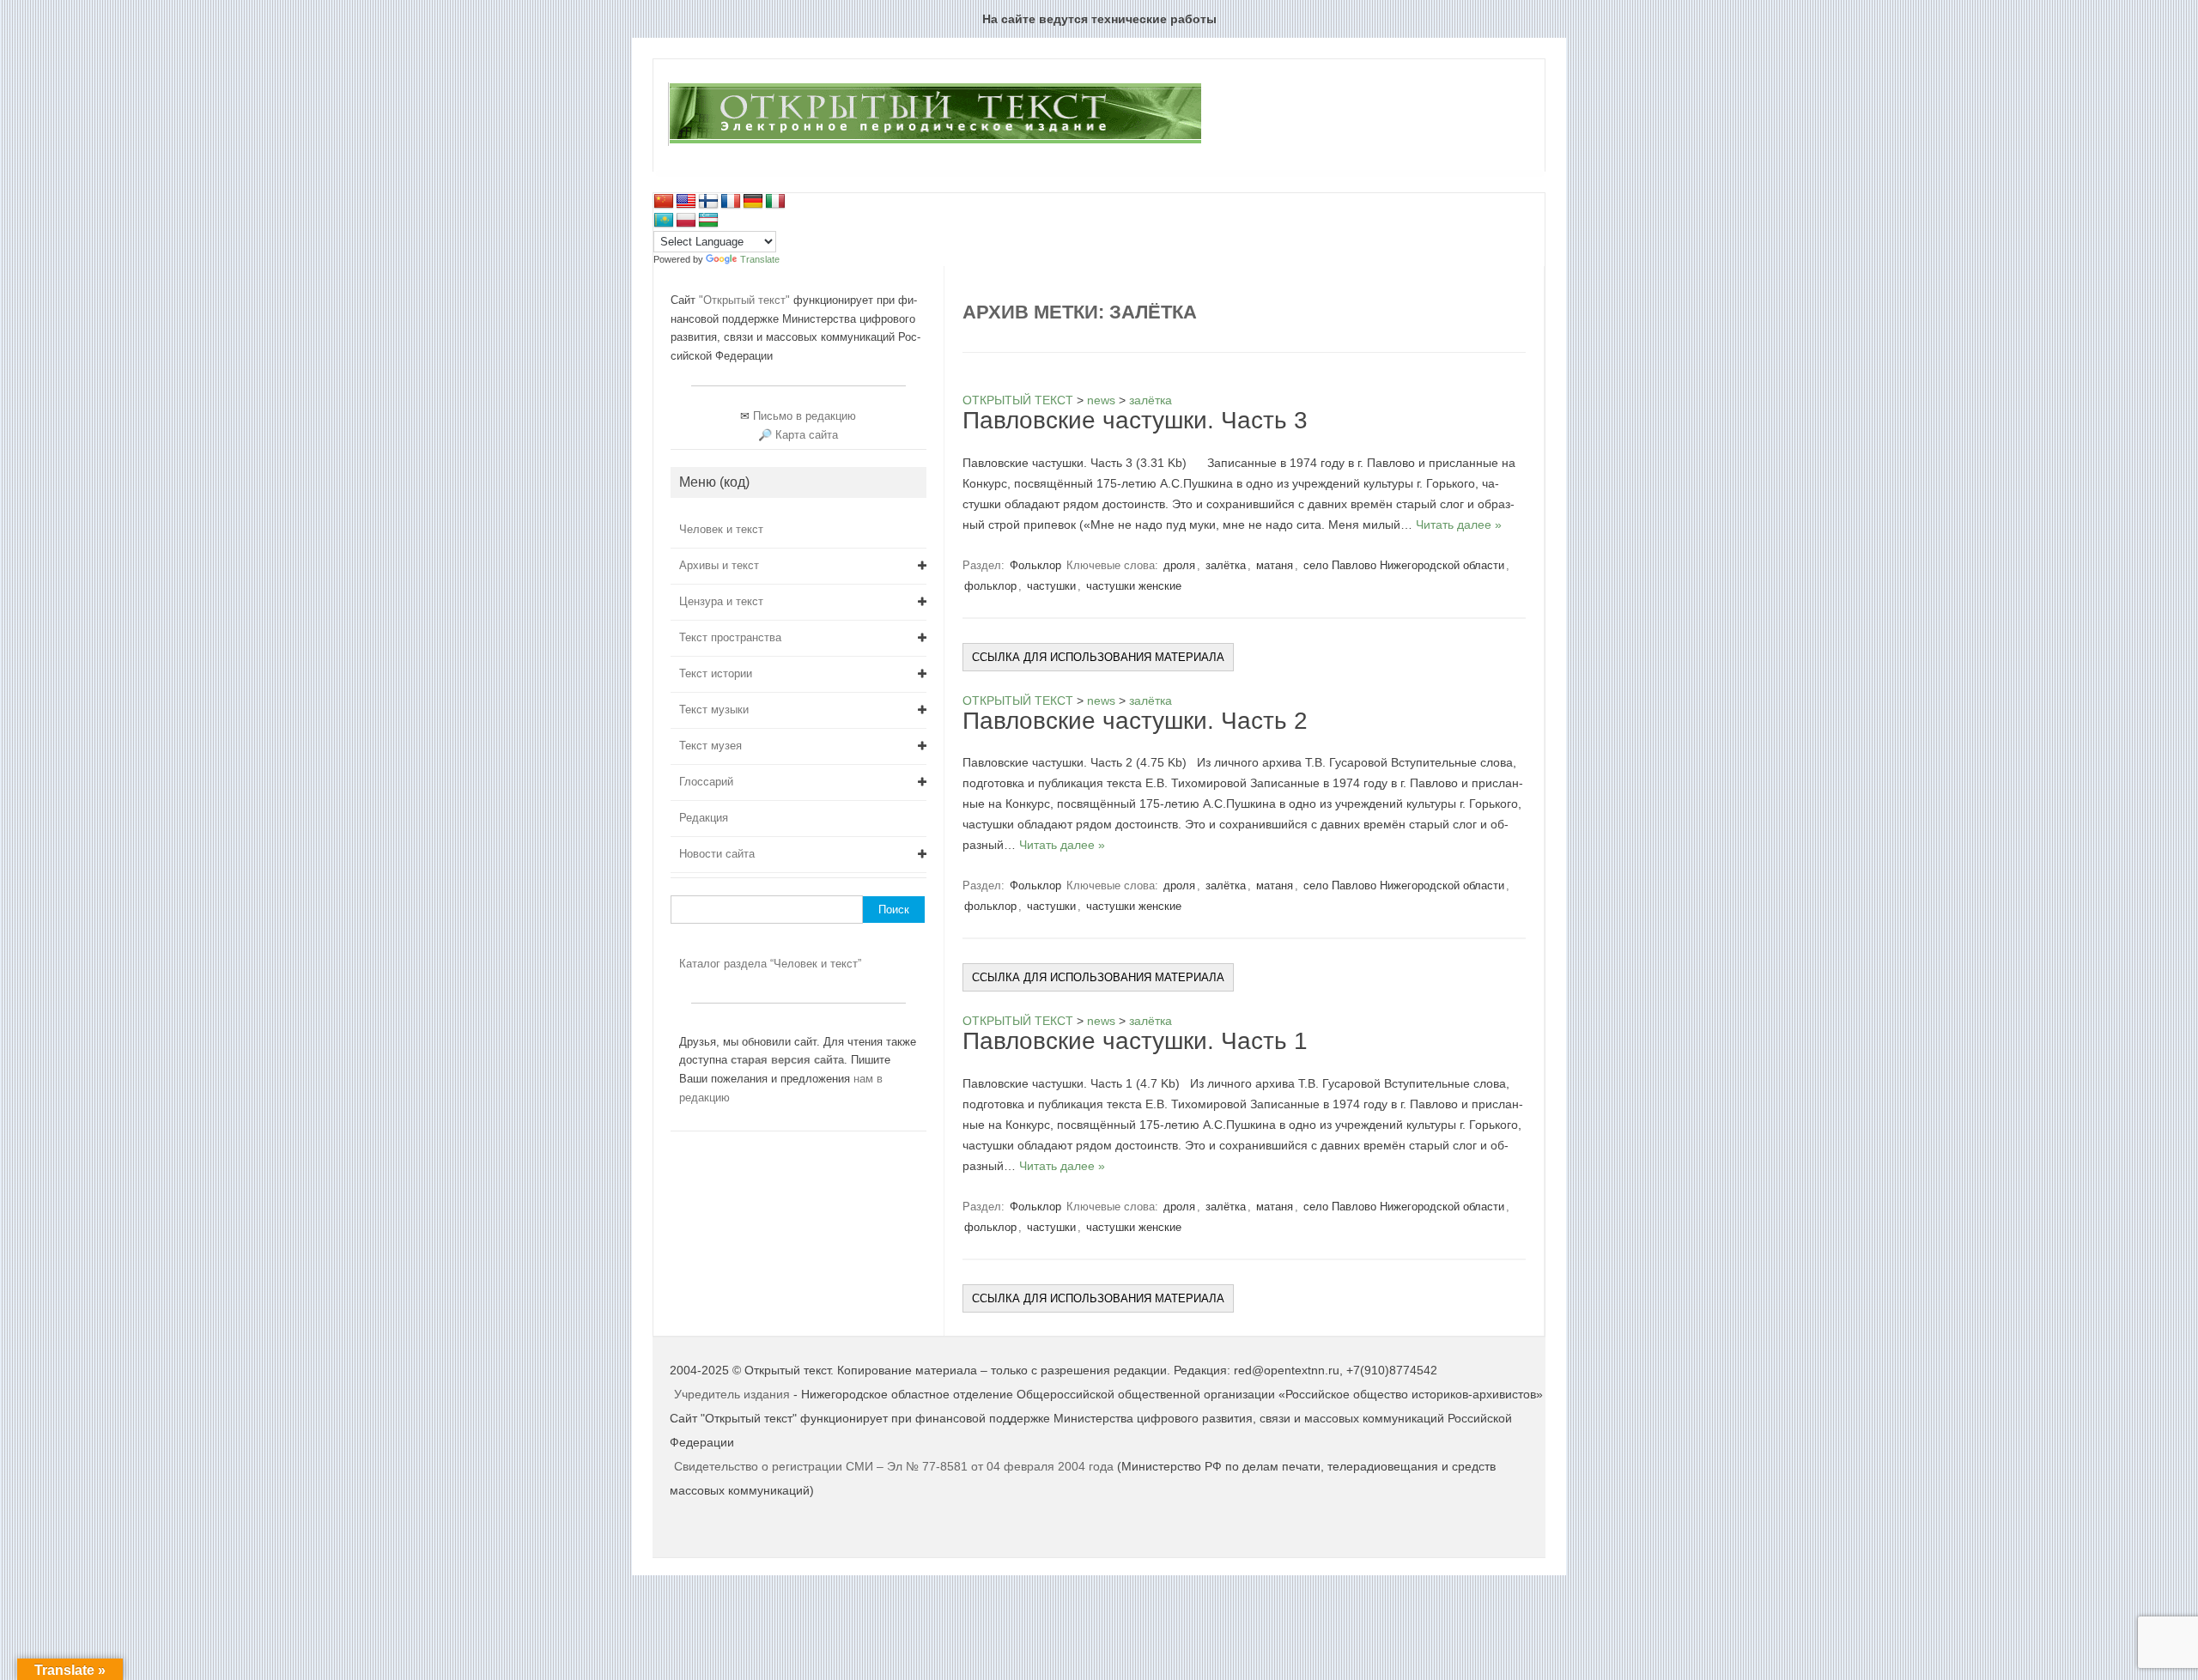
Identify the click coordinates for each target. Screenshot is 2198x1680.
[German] (753, 202)
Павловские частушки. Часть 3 (1135, 420)
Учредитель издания (732, 1394)
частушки (1051, 586)
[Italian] (775, 202)
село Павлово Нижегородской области (1404, 565)
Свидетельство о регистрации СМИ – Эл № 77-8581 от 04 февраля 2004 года (896, 1466)
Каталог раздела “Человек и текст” (770, 964)
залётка (1226, 565)
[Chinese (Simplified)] (664, 202)
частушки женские (1134, 586)
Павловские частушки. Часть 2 (1135, 721)
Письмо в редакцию (805, 416)
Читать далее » (1459, 525)
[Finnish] (708, 202)
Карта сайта (807, 435)
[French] (731, 202)
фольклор (990, 586)
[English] (686, 202)
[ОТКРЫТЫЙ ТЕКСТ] (935, 143)
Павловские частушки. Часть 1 (1135, 1041)
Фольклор (1035, 565)
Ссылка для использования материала (1098, 657)
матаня (1275, 565)
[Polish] (686, 221)
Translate (760, 259)
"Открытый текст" (746, 300)
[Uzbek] (708, 221)
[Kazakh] (664, 221)
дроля (1179, 565)
